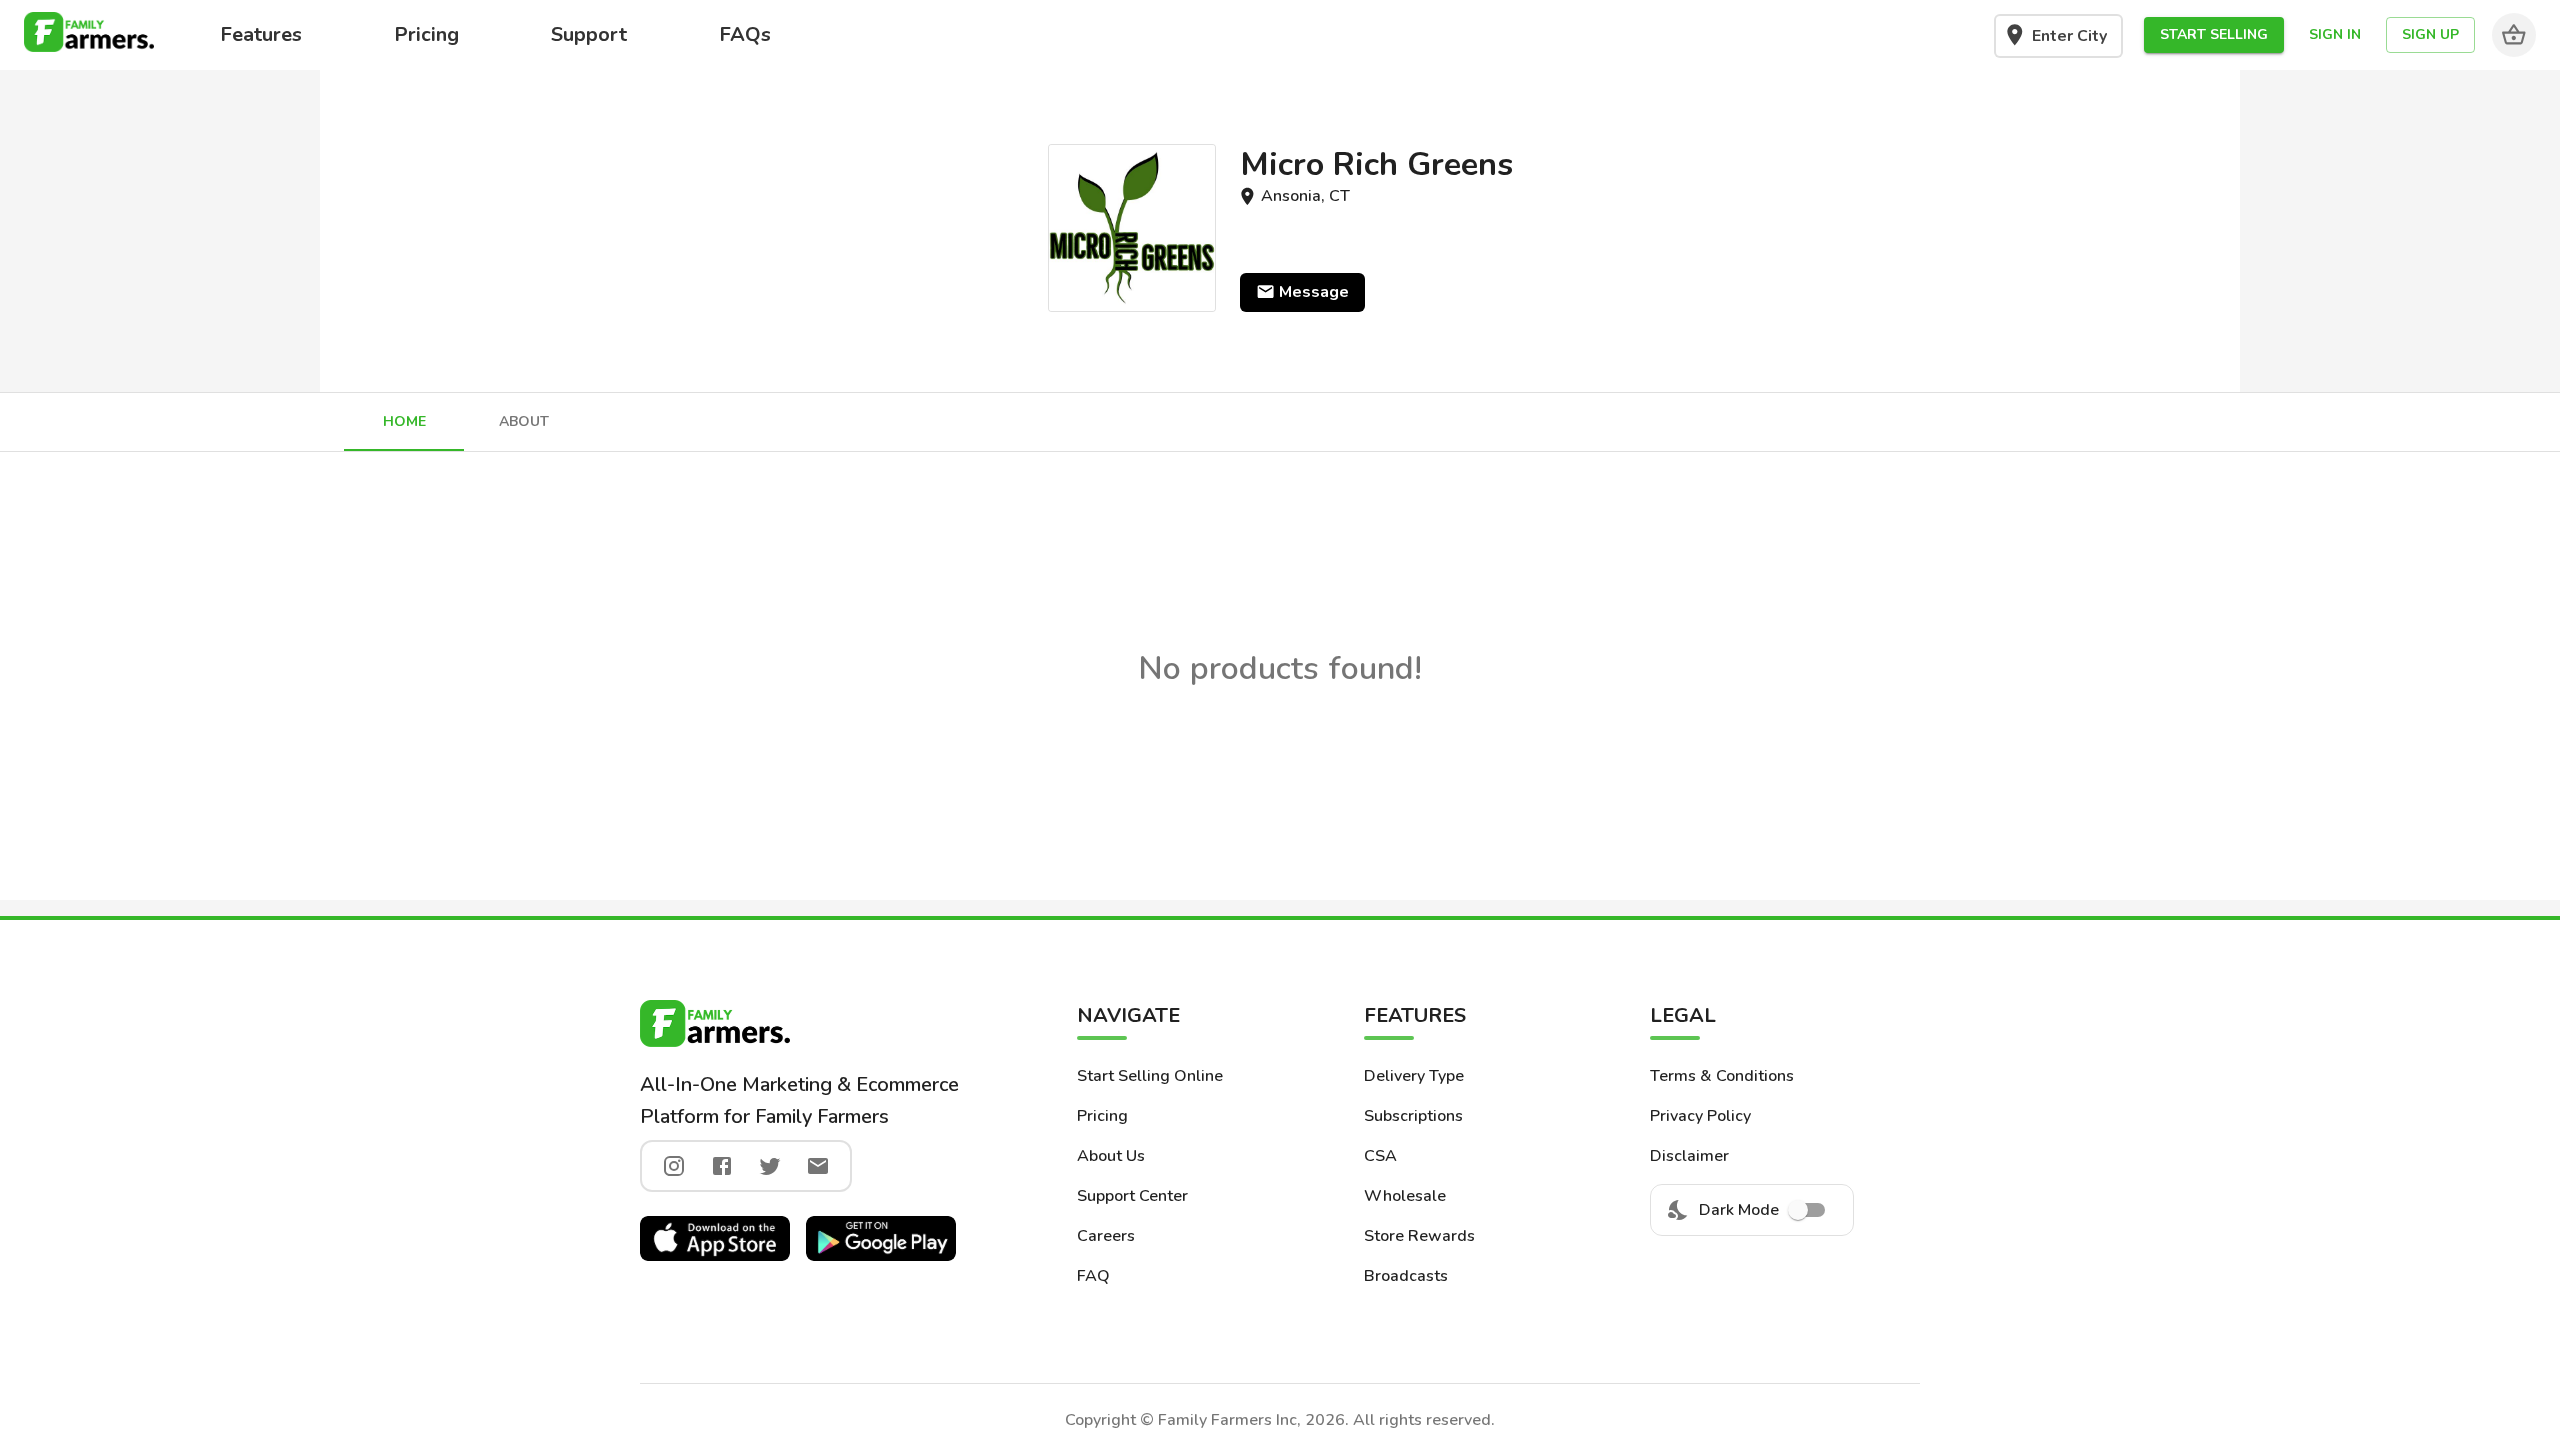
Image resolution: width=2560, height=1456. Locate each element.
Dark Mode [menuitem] (1739, 1210)
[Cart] (2514, 35)
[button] (2214, 35)
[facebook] (722, 1166)
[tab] (404, 422)
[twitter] (770, 1166)
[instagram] (674, 1166)
